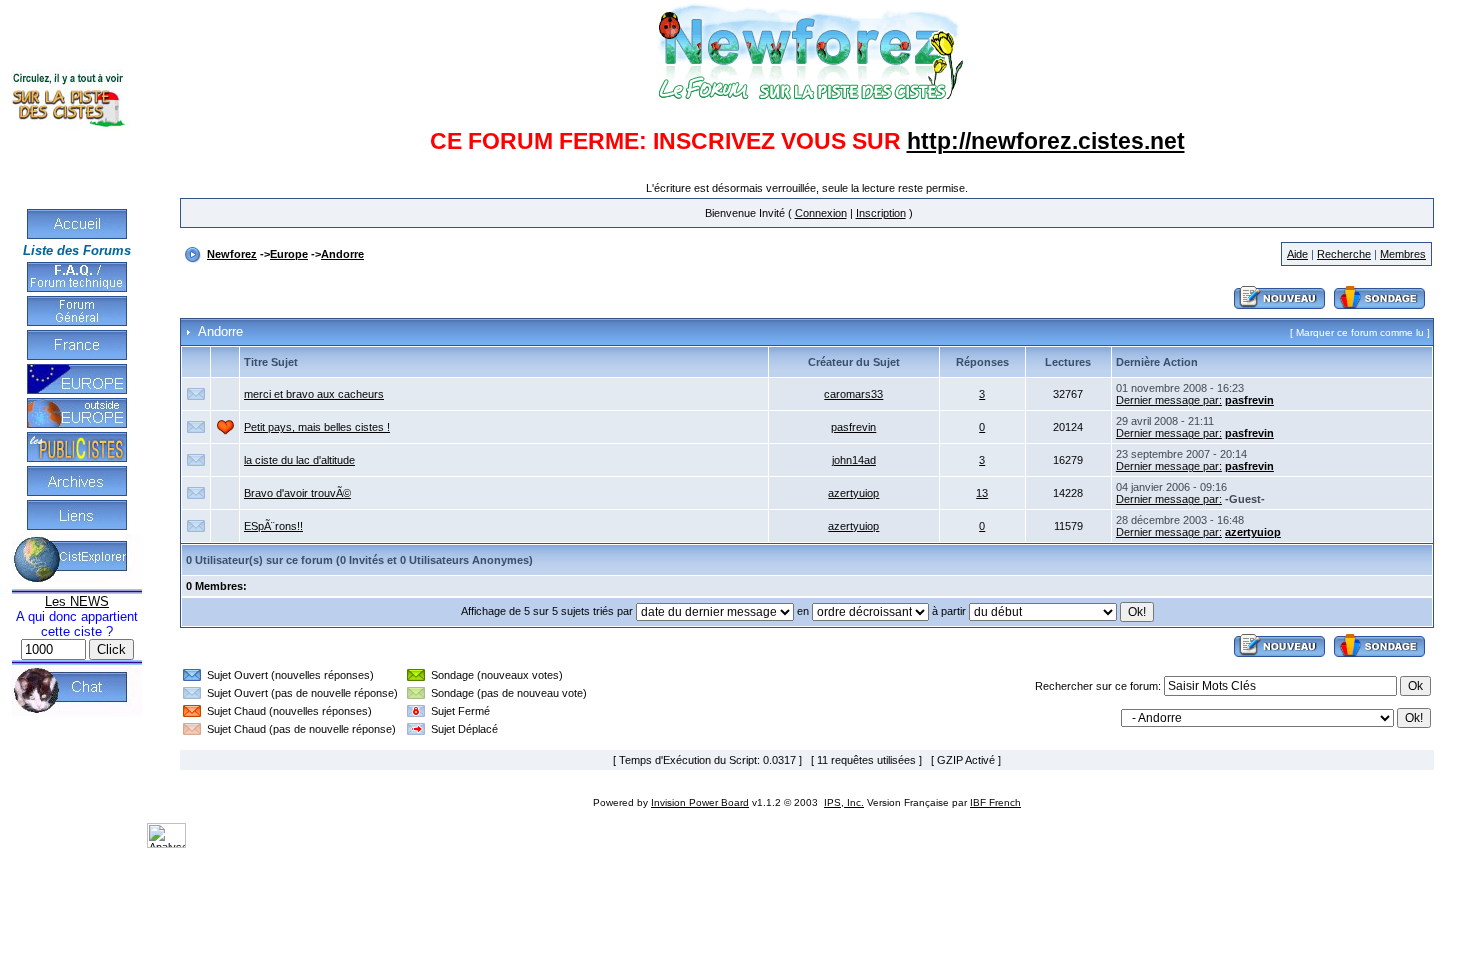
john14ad (854, 460)
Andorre (342, 254)
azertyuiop (853, 493)
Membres (1403, 254)
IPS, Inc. (844, 802)
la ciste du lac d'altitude (299, 460)
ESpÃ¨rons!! (273, 526)
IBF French (995, 802)
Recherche (1344, 254)
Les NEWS (77, 601)
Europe (289, 254)
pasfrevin (1249, 400)
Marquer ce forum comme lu (1360, 332)
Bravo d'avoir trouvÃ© (297, 493)
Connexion (821, 213)
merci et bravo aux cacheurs (314, 394)
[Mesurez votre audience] (166, 844)
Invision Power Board (700, 802)
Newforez (232, 254)
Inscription (881, 213)
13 (982, 493)
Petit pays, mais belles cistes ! (317, 427)
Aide (1297, 254)
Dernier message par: (1169, 400)
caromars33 (853, 394)
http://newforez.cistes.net (1046, 141)
